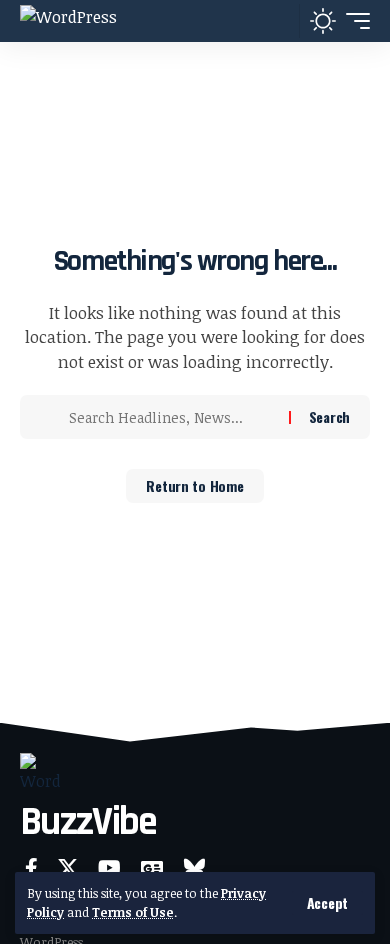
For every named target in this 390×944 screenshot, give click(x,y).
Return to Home (194, 485)
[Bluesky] (194, 868)
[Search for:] (171, 417)
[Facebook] (31, 868)
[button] (327, 903)
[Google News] (152, 868)
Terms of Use (133, 912)
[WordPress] (68, 21)
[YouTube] (109, 868)
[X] (68, 868)
